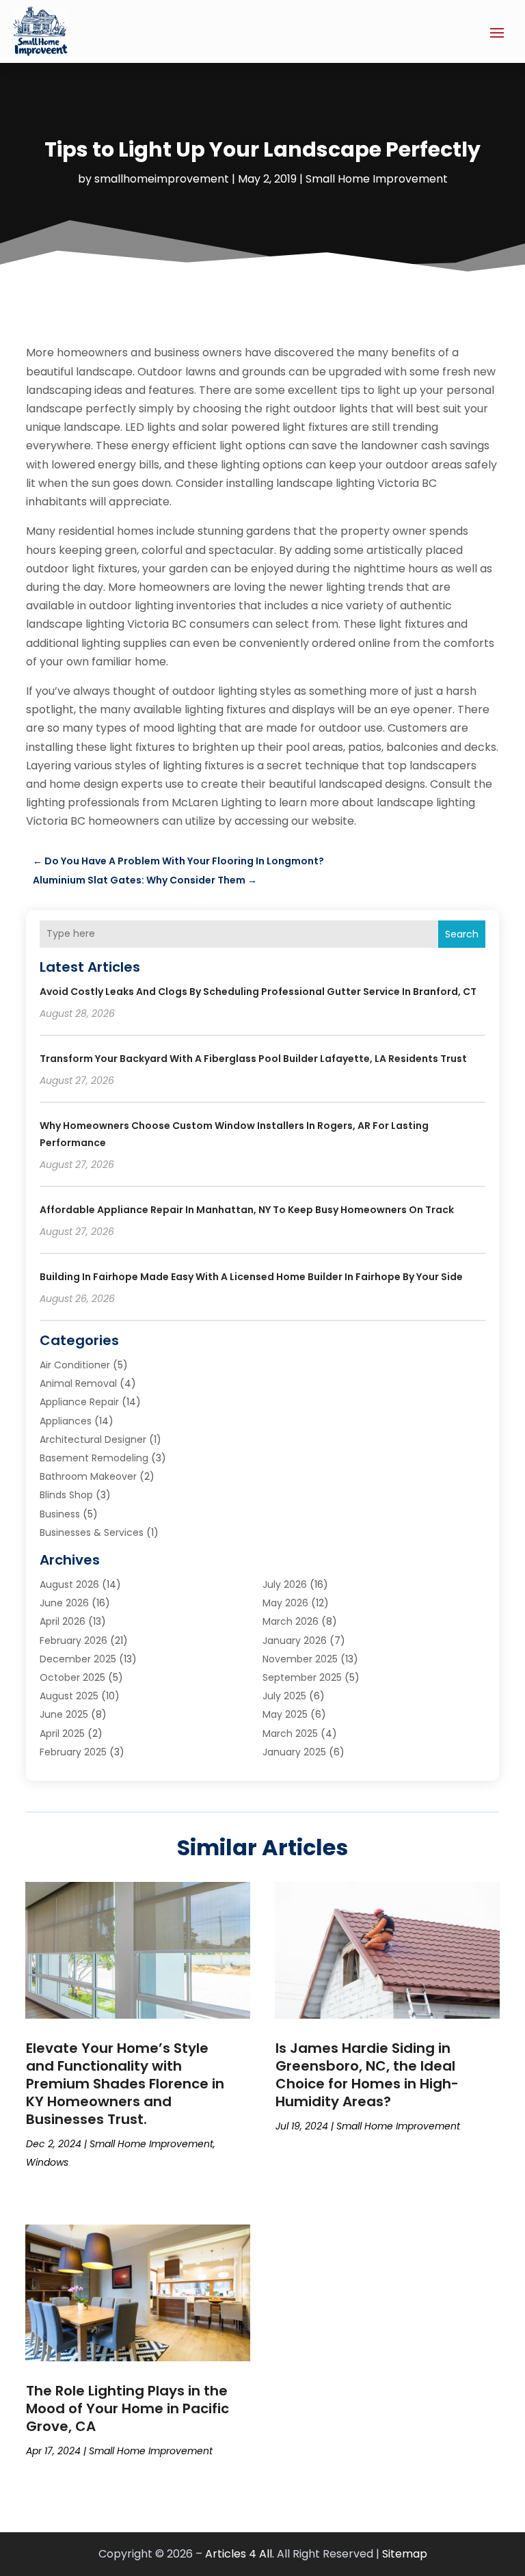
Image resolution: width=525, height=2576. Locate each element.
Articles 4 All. (240, 2554)
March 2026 (291, 1621)
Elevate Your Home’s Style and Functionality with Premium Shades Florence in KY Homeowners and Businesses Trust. (125, 2084)
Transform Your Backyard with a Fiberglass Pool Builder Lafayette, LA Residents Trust (253, 1059)
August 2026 (69, 1584)
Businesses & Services (92, 1532)
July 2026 (285, 1584)
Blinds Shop (66, 1495)
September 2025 (302, 1677)
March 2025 (290, 1734)
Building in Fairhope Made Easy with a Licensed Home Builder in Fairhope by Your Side (251, 1277)
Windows (47, 2162)
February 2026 (73, 1641)
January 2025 (294, 1752)
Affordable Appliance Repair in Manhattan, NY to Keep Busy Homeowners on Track (247, 1210)
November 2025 (300, 1659)
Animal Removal (78, 1383)
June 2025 (64, 1714)
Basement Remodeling (94, 1458)
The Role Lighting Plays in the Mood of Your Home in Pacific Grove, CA (127, 2408)
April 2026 (63, 1621)
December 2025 (78, 1659)
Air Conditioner (75, 1365)
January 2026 (295, 1641)
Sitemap (405, 2554)
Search (462, 934)
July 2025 (284, 1696)
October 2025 (72, 1677)
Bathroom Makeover (88, 1476)
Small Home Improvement (377, 179)
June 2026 (64, 1603)
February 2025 (73, 1752)
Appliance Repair (79, 1402)
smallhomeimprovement (162, 179)
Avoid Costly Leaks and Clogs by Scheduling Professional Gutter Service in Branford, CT (258, 992)
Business (60, 1514)
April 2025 (62, 1734)
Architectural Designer (93, 1439)
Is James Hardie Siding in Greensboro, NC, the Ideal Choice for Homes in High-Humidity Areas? (367, 2075)
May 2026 (285, 1603)
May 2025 (285, 1714)
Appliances (66, 1421)
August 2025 (69, 1696)
